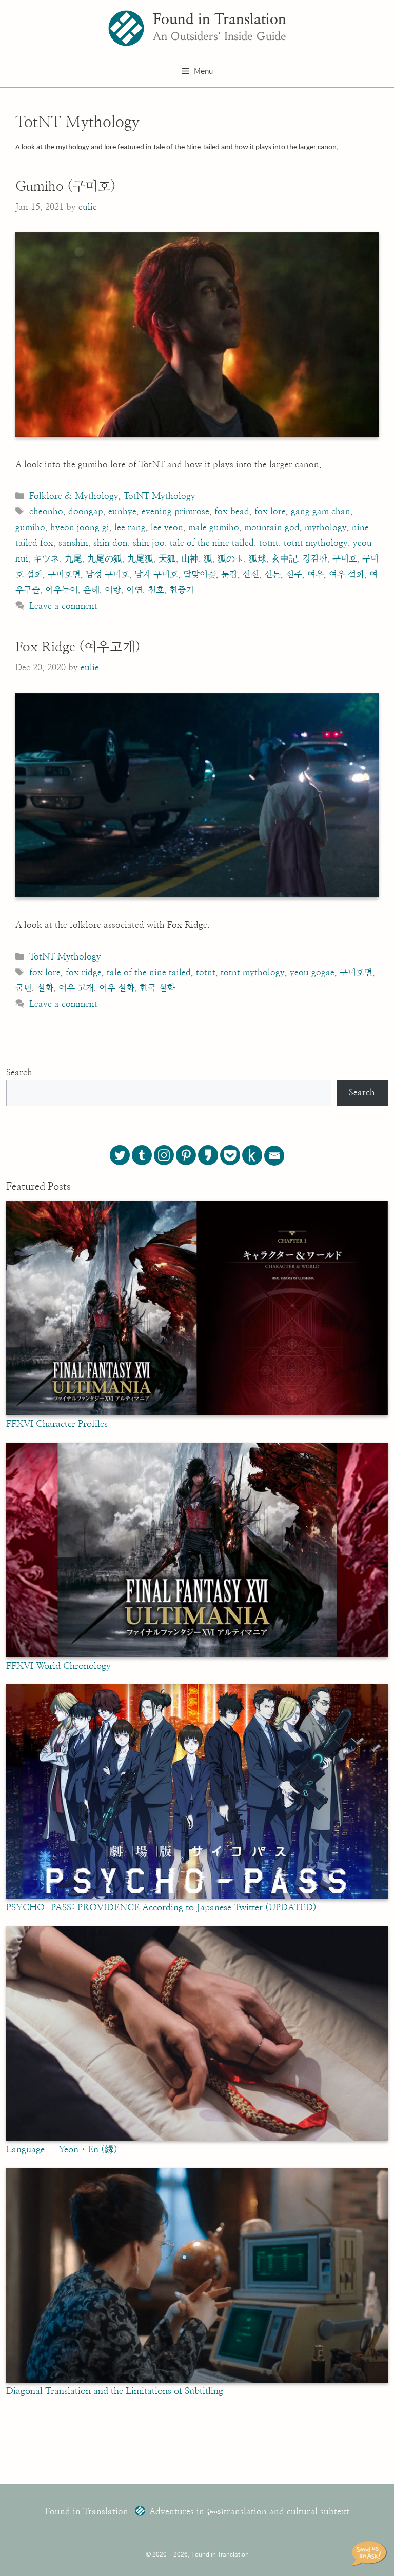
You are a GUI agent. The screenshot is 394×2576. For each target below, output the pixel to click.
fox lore (270, 512)
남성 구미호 (107, 575)
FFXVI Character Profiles (57, 1424)
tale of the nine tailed (212, 543)
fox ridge (84, 973)
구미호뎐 (64, 575)
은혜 (91, 590)
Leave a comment (63, 606)
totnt (269, 543)
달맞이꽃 (200, 575)
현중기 (182, 590)
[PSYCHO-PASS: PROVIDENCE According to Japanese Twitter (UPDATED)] (197, 1896)
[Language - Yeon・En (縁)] (197, 2138)
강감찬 (315, 559)
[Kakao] (208, 1155)
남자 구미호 (156, 575)
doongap (86, 512)
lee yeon (167, 527)
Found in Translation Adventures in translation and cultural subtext (197, 2512)
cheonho (46, 512)
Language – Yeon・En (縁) (62, 2150)
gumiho (30, 527)
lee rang (130, 527)
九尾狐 (140, 559)
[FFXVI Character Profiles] (197, 1413)
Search (19, 1073)
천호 (156, 590)
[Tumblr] (142, 1155)
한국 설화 (157, 988)
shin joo (149, 543)
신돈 (272, 575)
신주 (294, 575)
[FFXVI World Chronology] (197, 1654)
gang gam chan (321, 512)
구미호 (345, 559)
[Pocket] (230, 1155)
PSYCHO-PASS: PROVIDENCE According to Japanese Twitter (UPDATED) (161, 1908)
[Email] (274, 1156)
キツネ (46, 559)
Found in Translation (220, 20)
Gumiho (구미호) (66, 187)
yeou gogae (312, 973)
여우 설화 (347, 575)
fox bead (232, 512)
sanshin (73, 543)
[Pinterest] (186, 1155)
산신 (251, 575)
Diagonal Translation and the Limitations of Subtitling (115, 2391)
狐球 (258, 559)
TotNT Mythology (160, 496)
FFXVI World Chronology (58, 1666)
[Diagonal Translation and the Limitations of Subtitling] (197, 2380)
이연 (134, 590)
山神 (190, 559)
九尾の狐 (105, 559)
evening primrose (175, 512)
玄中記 (284, 559)
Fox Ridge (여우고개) (78, 647)
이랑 (113, 590)
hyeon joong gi (80, 527)
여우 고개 (76, 988)
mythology (326, 527)
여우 (316, 575)
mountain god (272, 527)
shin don (111, 543)
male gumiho (214, 527)
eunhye (122, 512)
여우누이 (62, 590)
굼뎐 (24, 988)
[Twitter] (120, 1155)
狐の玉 (231, 559)
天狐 (167, 559)
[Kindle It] (252, 1155)
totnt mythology (316, 543)
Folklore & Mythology (74, 496)
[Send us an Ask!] (371, 2553)
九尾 (73, 559)
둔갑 (229, 575)
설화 (45, 988)
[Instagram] (164, 1155)
